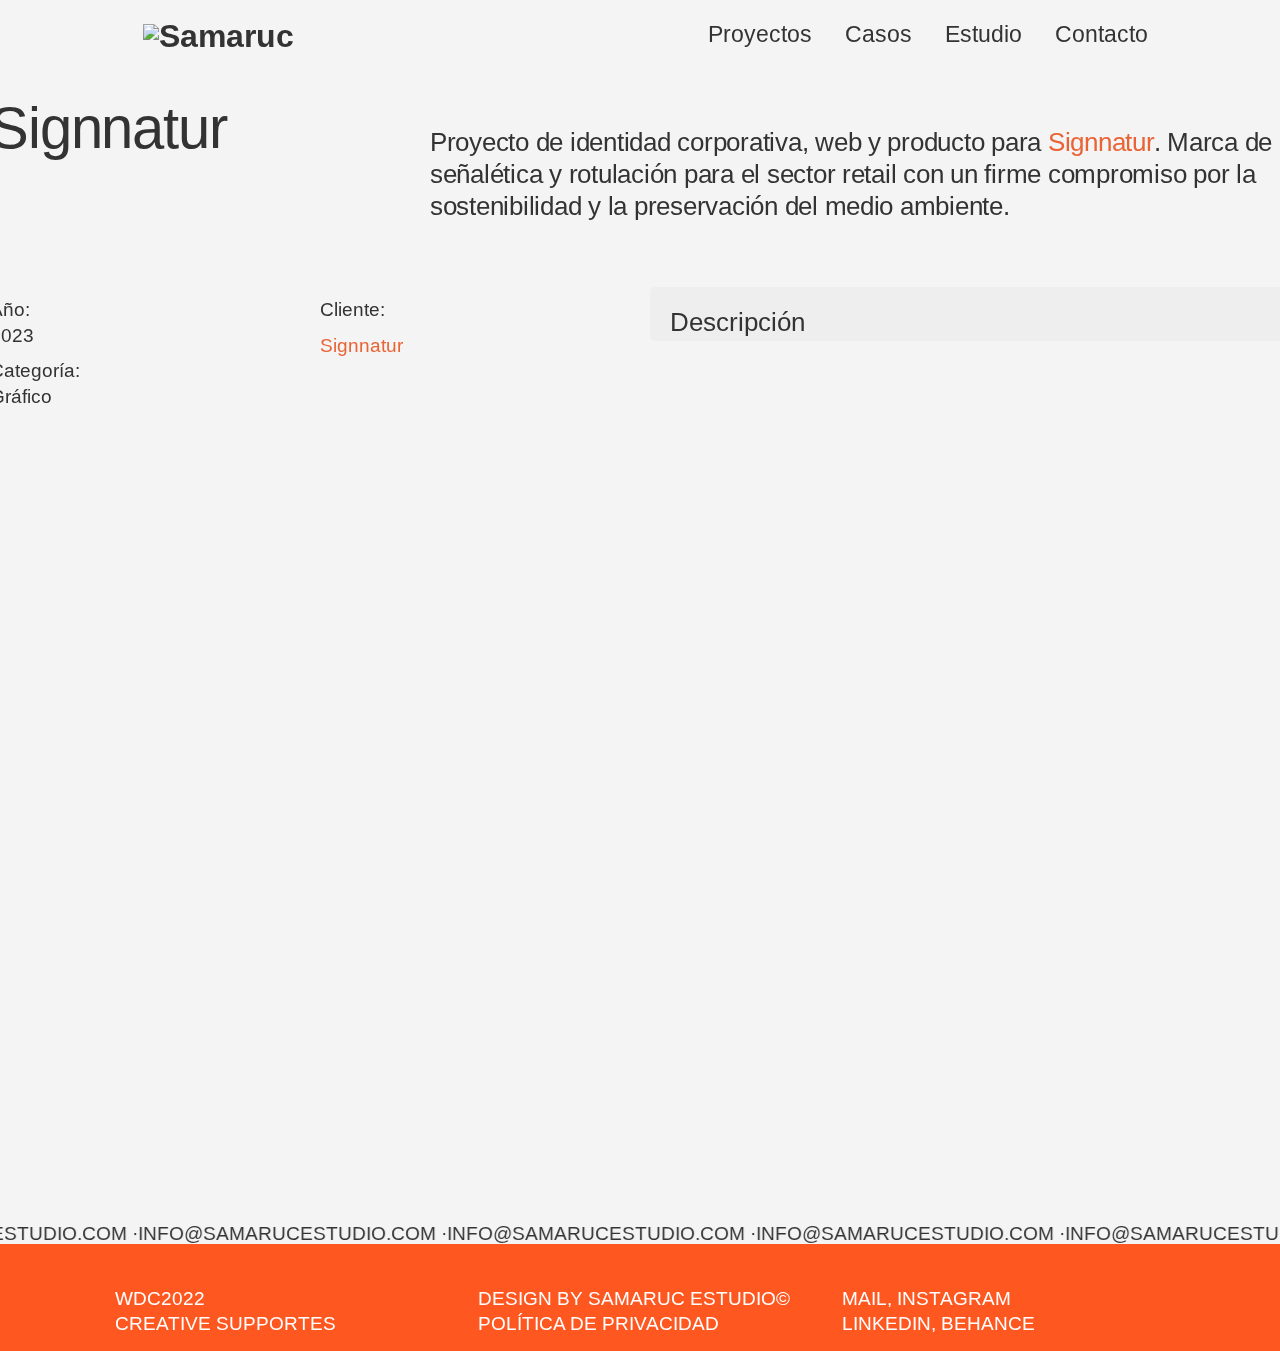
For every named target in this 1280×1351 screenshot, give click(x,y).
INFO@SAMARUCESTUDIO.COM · (273, 1233)
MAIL (864, 1298)
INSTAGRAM (954, 1298)
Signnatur (1101, 142)
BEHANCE (988, 1323)
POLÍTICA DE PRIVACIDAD (598, 1323)
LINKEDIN (886, 1323)
